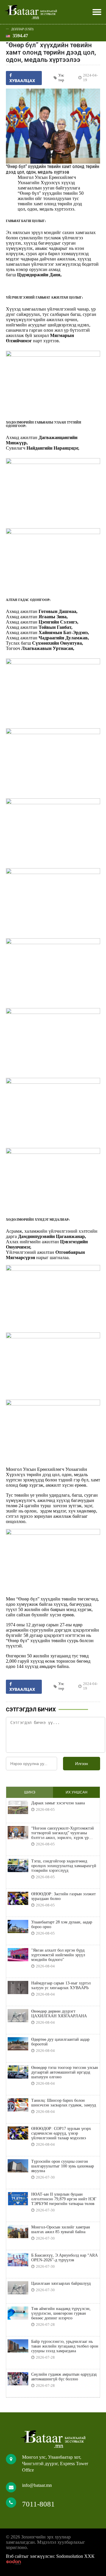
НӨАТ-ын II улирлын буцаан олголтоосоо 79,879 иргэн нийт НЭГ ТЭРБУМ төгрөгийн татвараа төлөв (64, 2199)
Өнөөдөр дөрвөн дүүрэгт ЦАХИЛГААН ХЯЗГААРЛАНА (59, 2014)
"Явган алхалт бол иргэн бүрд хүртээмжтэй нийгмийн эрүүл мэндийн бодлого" (58, 1955)
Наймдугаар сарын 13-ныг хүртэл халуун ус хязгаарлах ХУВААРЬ (61, 1985)
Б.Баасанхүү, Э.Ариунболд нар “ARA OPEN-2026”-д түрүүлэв (64, 2258)
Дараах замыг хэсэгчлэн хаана (58, 1803)
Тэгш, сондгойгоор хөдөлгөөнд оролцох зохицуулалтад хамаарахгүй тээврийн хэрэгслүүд (64, 1866)
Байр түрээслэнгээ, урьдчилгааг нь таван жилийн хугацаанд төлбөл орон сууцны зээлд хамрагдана (65, 2346)
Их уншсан (77, 1792)
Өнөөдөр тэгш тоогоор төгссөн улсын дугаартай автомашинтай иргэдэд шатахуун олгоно (65, 2072)
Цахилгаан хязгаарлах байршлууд (61, 2283)
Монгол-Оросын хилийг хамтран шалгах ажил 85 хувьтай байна (61, 2229)
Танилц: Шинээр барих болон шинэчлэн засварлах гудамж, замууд (64, 2103)
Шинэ (30, 1792)
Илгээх (82, 1764)
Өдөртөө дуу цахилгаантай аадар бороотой (60, 2042)
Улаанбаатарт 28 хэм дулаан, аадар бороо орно (62, 1924)
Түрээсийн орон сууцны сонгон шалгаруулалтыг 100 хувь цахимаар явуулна (63, 2166)
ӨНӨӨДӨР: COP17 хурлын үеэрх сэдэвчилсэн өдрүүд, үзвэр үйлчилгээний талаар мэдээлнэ (61, 2133)
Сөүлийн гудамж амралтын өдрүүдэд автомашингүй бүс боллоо (64, 2377)
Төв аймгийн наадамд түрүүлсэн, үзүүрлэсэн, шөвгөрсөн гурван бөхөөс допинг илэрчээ (61, 2313)
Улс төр (61, 78)
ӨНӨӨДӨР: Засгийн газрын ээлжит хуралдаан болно (63, 1896)
